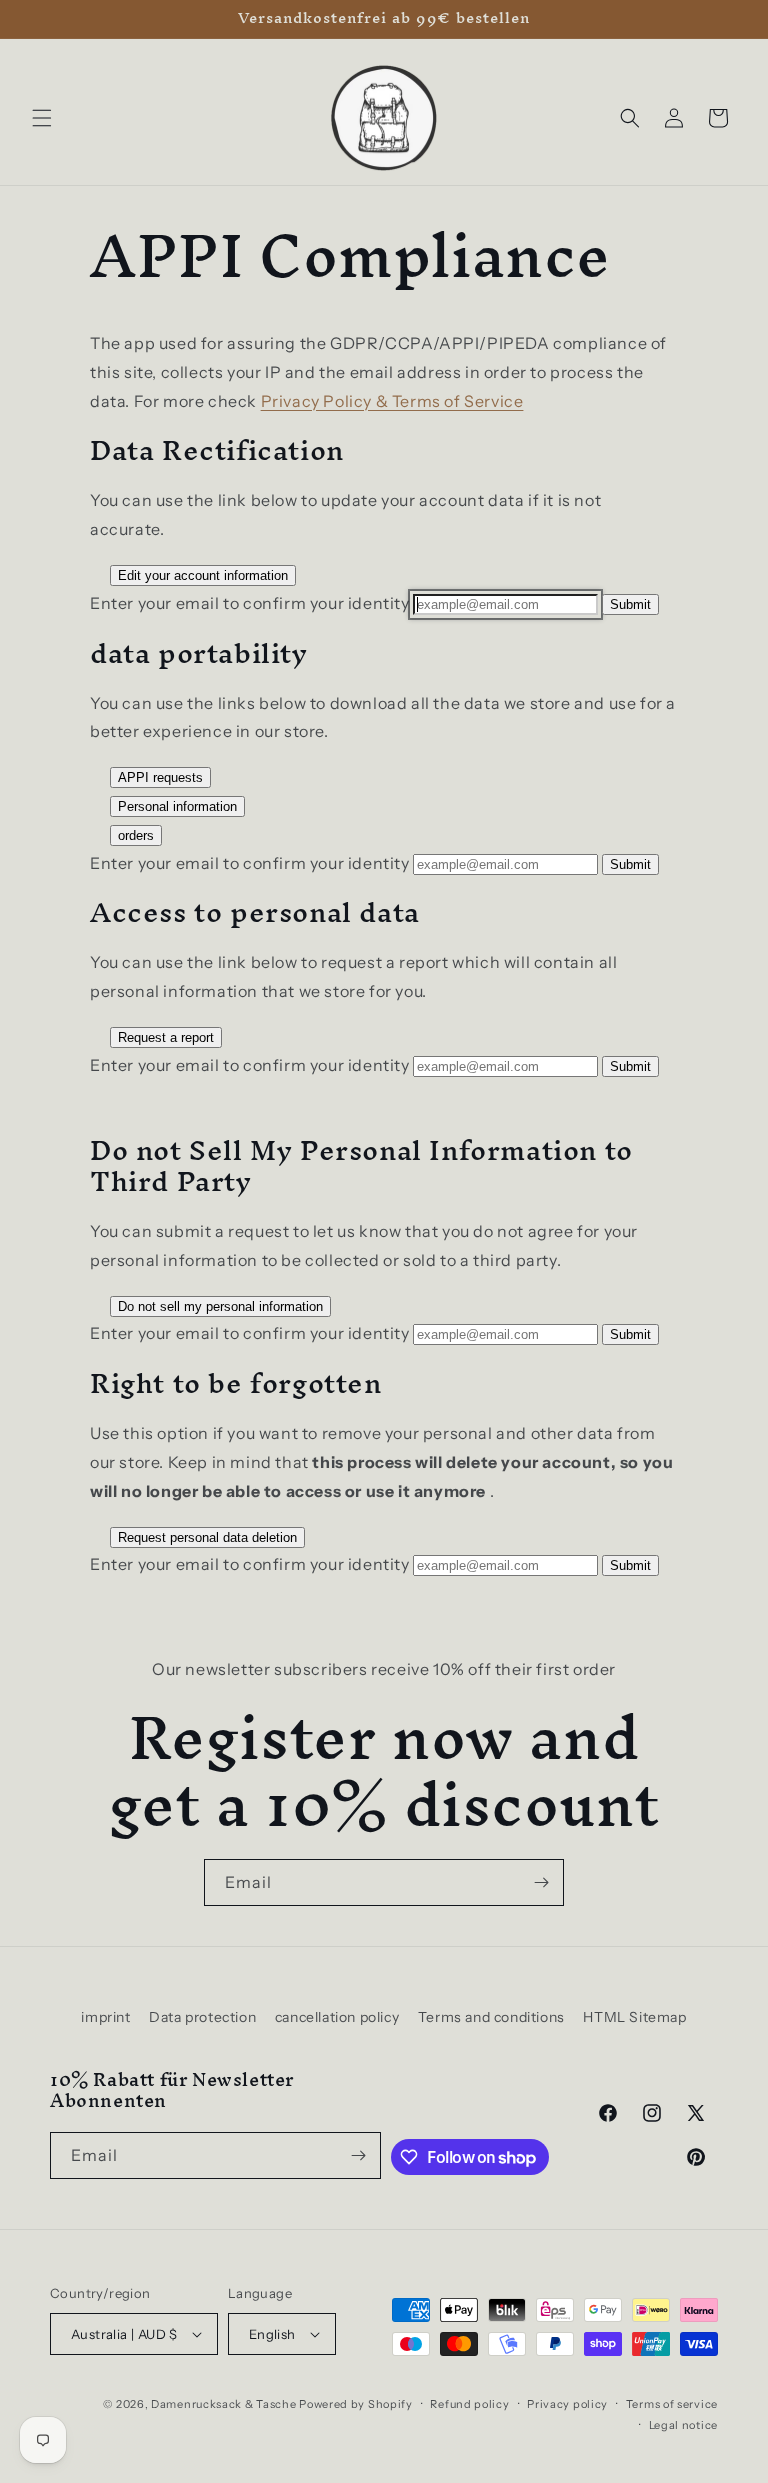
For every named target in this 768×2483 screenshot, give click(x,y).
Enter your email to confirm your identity (250, 603)
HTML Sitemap (634, 2017)
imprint (105, 2017)
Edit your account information (203, 575)
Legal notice (683, 2425)
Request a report (166, 1037)
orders (136, 835)
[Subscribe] (541, 1882)
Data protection (202, 2017)
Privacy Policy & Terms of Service (392, 401)
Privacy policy (567, 2404)
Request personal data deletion (207, 1537)
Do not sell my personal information (220, 1306)
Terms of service (672, 2404)
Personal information (177, 806)
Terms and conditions (491, 2017)
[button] (42, 118)
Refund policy (469, 2404)
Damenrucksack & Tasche (223, 2404)
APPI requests (160, 777)
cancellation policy (337, 2017)
